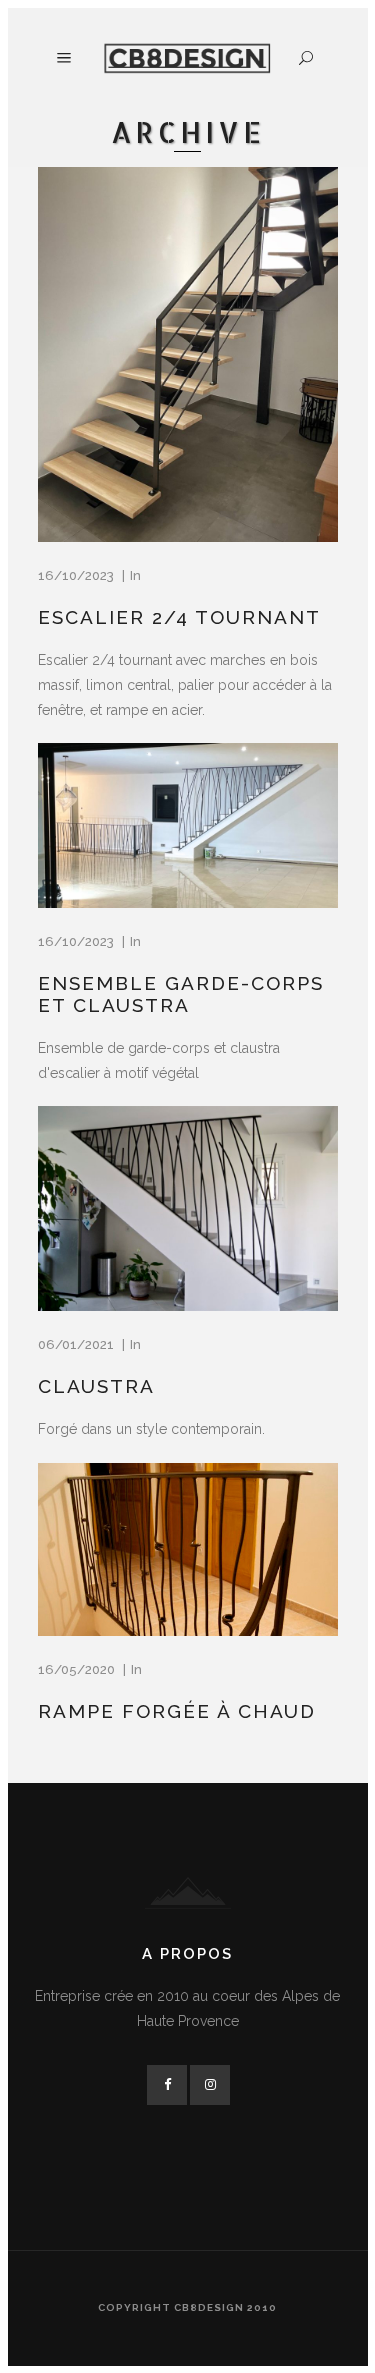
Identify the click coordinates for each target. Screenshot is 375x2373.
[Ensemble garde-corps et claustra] (188, 826)
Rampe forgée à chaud (177, 1711)
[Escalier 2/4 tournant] (188, 354)
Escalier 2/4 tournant (179, 617)
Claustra (96, 1386)
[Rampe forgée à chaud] (188, 1550)
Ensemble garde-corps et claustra (181, 994)
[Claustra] (188, 1208)
